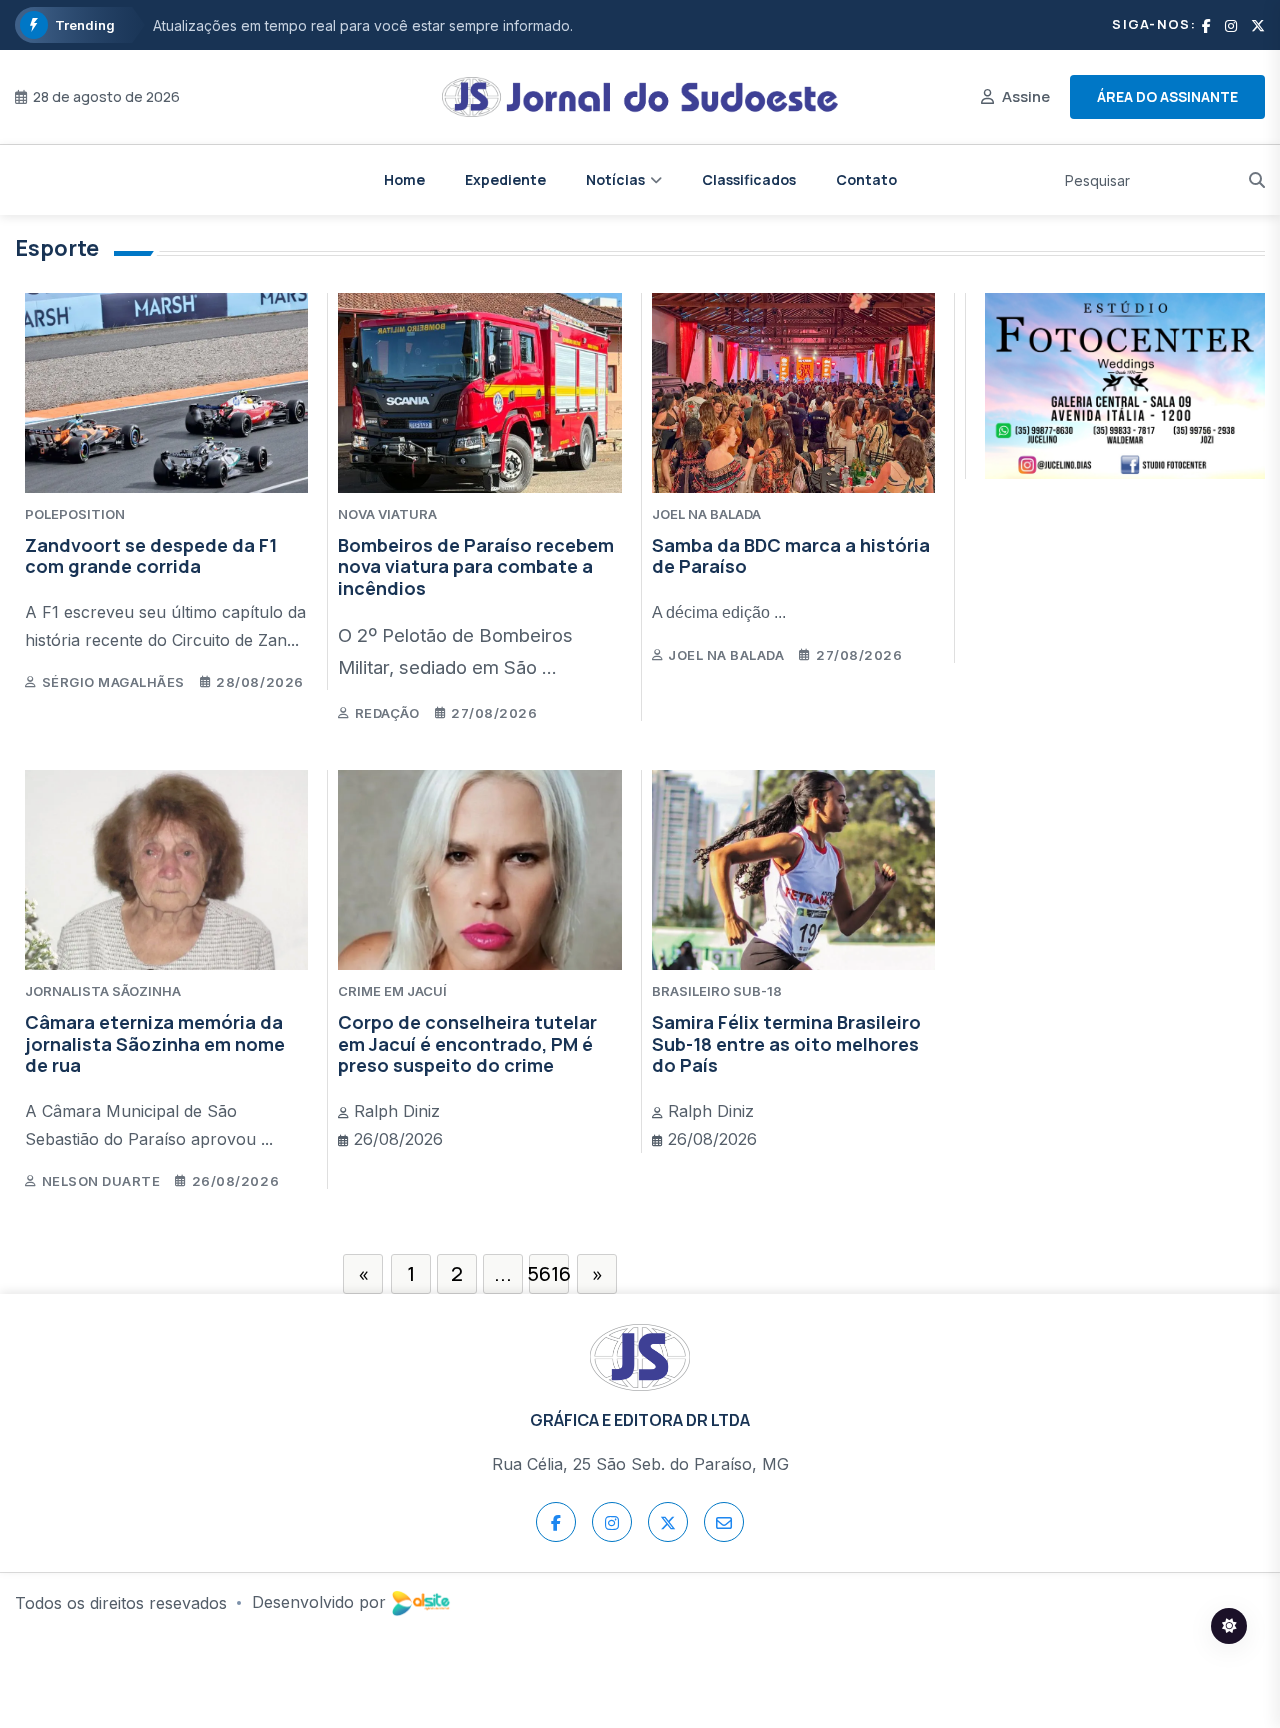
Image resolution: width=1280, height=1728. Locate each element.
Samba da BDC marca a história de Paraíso (791, 556)
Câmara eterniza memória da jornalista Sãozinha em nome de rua (155, 1043)
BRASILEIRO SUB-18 (717, 991)
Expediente (505, 179)
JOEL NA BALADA (706, 514)
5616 (549, 1273)
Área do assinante (1167, 96)
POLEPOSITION (75, 514)
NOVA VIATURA (387, 514)
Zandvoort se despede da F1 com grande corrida (151, 556)
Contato (866, 179)
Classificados (749, 179)
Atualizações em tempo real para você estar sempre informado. (363, 25)
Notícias (615, 179)
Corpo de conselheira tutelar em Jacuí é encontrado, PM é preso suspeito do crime (467, 1043)
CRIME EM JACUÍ (392, 991)
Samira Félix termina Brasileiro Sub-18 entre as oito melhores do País (786, 1043)
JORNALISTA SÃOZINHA (103, 991)
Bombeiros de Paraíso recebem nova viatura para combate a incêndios (476, 566)
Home (404, 179)
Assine (1026, 96)
